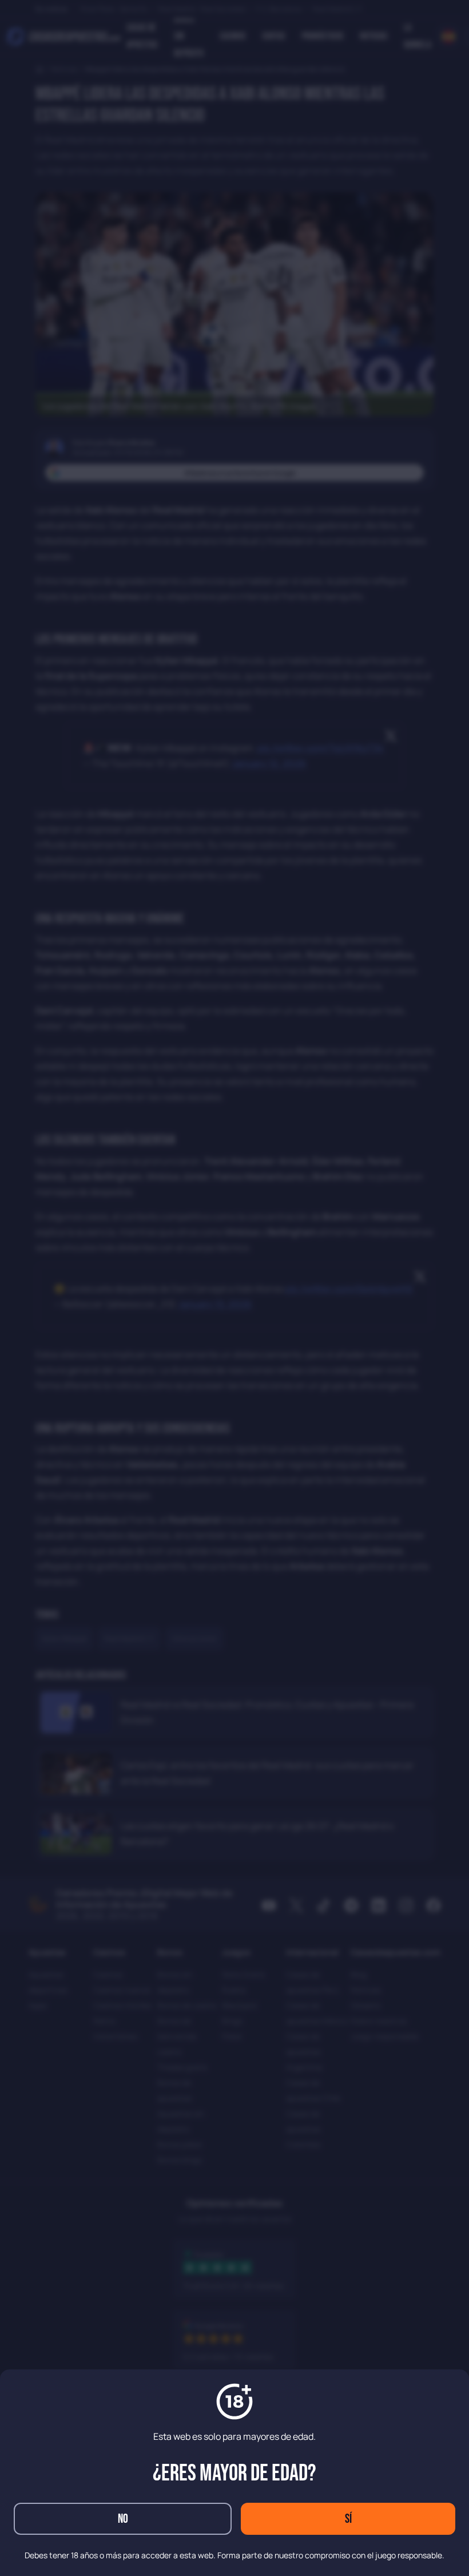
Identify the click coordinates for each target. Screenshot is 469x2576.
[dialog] (234, 1288)
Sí (348, 2519)
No (123, 2519)
